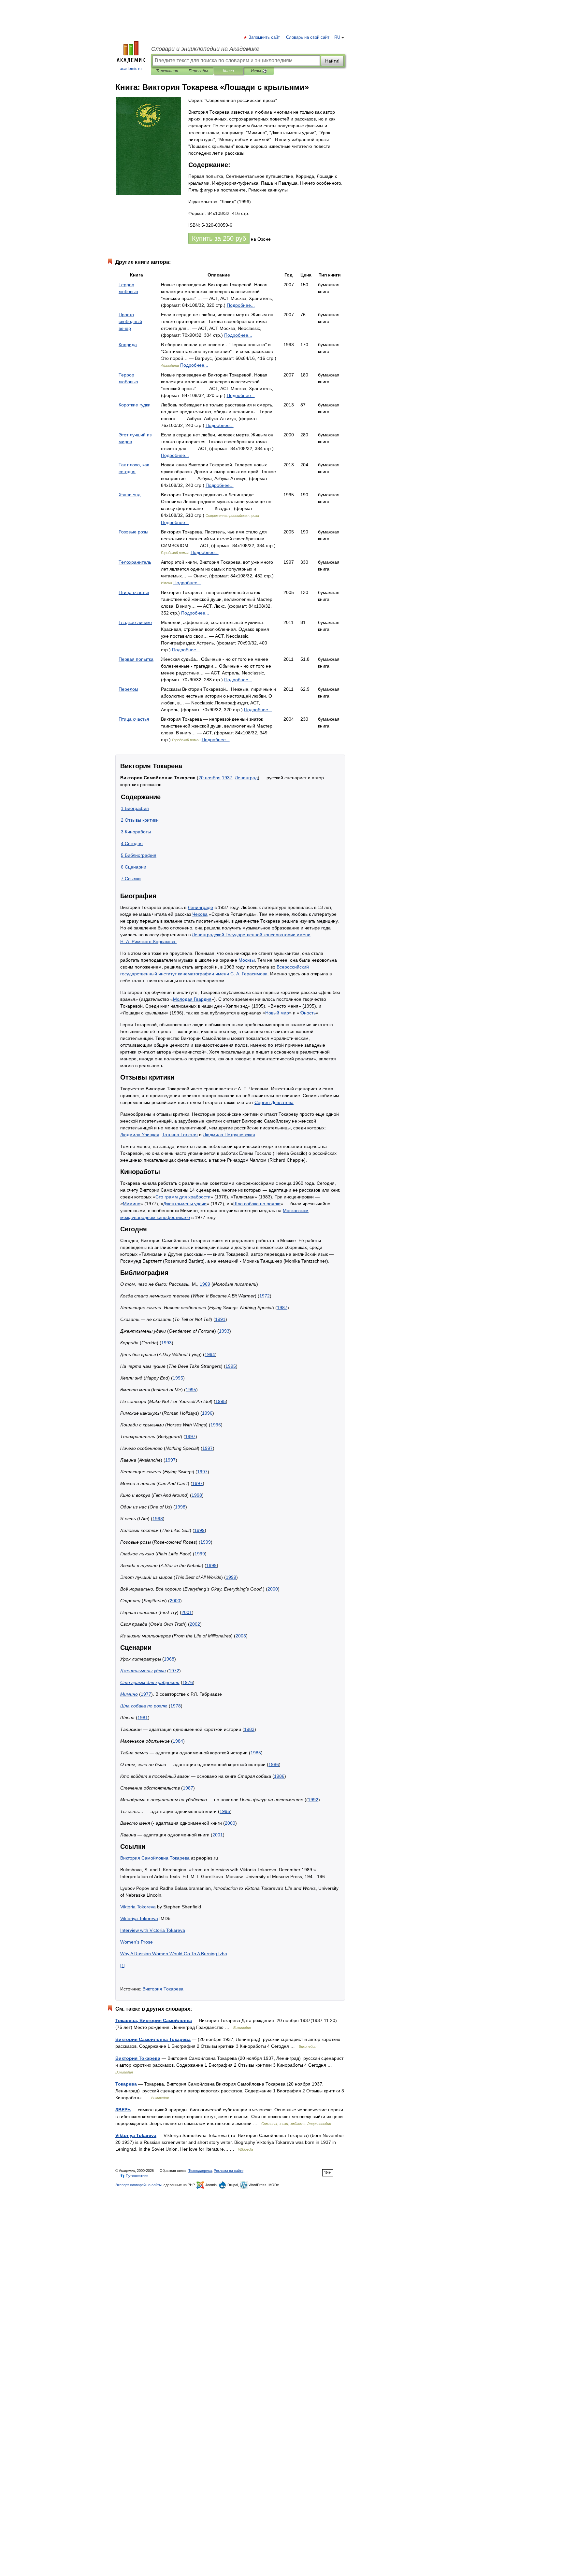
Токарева (126, 2084)
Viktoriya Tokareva (136, 2135)
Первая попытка (136, 659)
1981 (143, 1718)
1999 (199, 1530)
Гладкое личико (135, 622)
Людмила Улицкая (140, 1135)
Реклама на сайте (229, 2171)
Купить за (219, 238)
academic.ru (131, 69)
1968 (169, 1659)
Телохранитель (135, 562)
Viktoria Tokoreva (138, 1907)
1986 (274, 1764)
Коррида (128, 345)
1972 (265, 1296)
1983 (249, 1729)
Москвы (247, 960)
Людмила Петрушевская (229, 1135)
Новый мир (277, 1013)
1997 (190, 1437)
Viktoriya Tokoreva (139, 1918)
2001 (187, 1612)
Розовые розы (133, 532)
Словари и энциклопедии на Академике (205, 49)
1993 (224, 1331)
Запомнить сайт (265, 37)
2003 (241, 1636)
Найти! (332, 61)
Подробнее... (241, 305)
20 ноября (209, 778)
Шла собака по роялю (257, 1204)
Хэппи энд (130, 495)
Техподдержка (200, 2171)
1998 (197, 1495)
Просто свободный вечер (130, 321)
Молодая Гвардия (192, 999)
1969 (205, 1284)
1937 (227, 778)
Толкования (167, 71)
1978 (176, 1706)
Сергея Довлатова (274, 1102)
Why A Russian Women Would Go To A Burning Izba (174, 1954)
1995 (231, 1366)
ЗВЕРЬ (123, 2110)
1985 (256, 1753)
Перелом (128, 689)
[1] (123, 1965)
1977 (146, 1694)
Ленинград (246, 778)
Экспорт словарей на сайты (138, 2185)
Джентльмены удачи (185, 1204)
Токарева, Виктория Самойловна (154, 2020)
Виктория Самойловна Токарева (155, 1858)
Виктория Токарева (163, 1989)
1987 (282, 1308)
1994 (210, 1354)
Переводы (198, 71)
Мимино (132, 1204)
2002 (195, 1624)
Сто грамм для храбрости (183, 1197)
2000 (273, 1589)
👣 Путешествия (134, 2176)
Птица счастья (134, 592)
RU (337, 37)
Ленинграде (200, 907)
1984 (178, 1741)
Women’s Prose (137, 1942)
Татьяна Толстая (180, 1135)
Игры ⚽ (259, 71)
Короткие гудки (135, 405)
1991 (220, 1319)
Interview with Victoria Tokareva (153, 1930)
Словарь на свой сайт (308, 37)
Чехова (200, 914)
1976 (188, 1682)
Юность (308, 1013)
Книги (228, 71)
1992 (313, 1800)
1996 (207, 1413)
